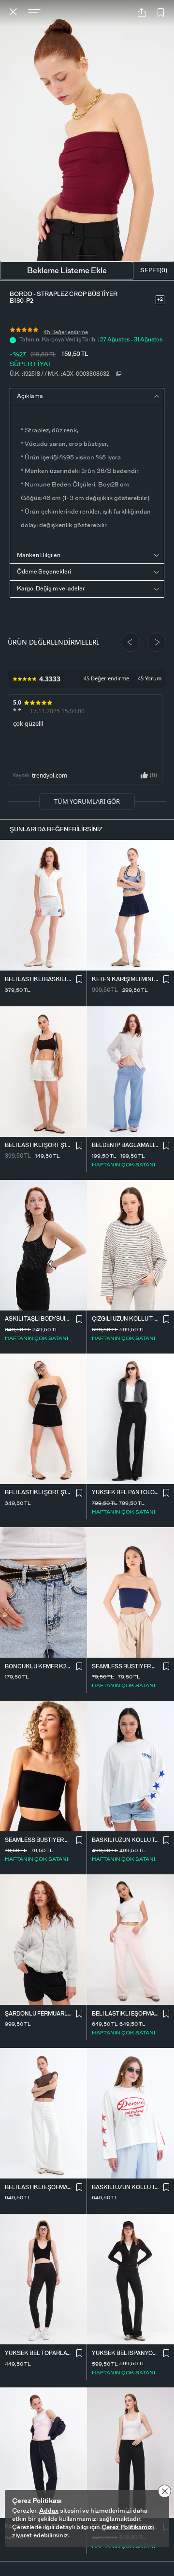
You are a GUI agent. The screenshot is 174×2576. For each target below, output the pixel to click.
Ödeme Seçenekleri (44, 572)
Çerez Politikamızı (128, 2527)
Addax (49, 2511)
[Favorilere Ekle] (161, 13)
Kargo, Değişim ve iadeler (51, 589)
